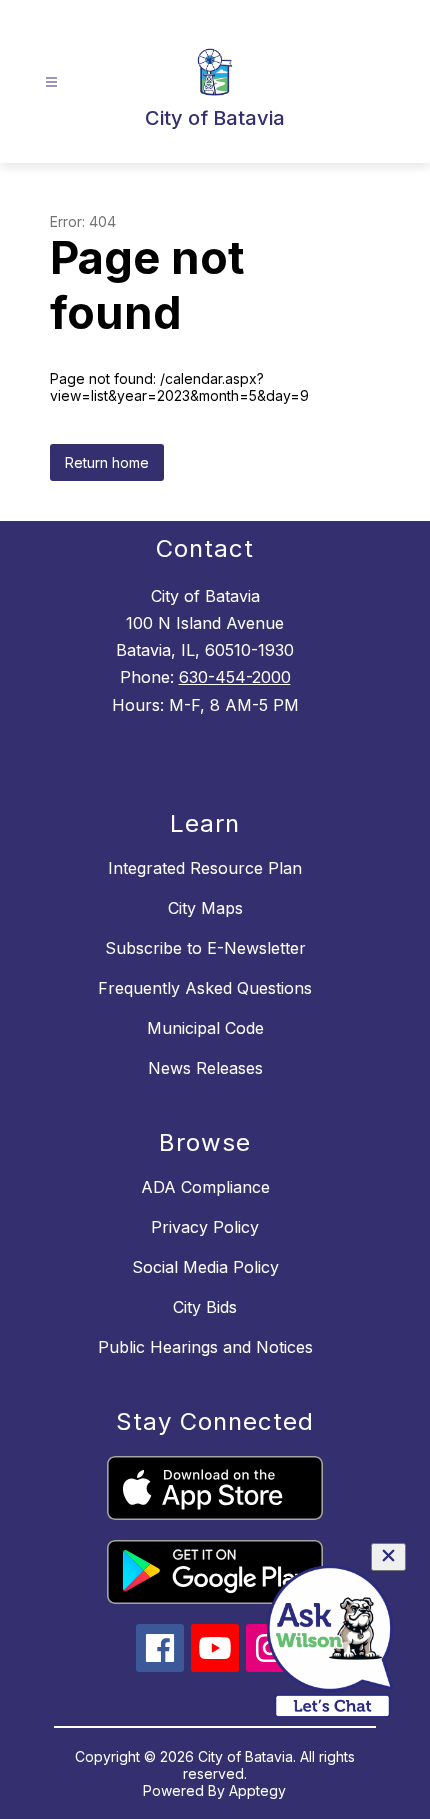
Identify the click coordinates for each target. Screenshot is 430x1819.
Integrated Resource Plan (205, 868)
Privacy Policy (205, 1227)
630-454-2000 (235, 677)
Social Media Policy (205, 1267)
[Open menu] (51, 82)
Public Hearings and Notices (205, 1347)
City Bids (205, 1307)
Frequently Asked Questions (205, 988)
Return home (107, 462)
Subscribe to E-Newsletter (205, 948)
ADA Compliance (205, 1187)
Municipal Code (205, 1028)
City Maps (205, 908)
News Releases (205, 1068)
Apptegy (257, 1790)
